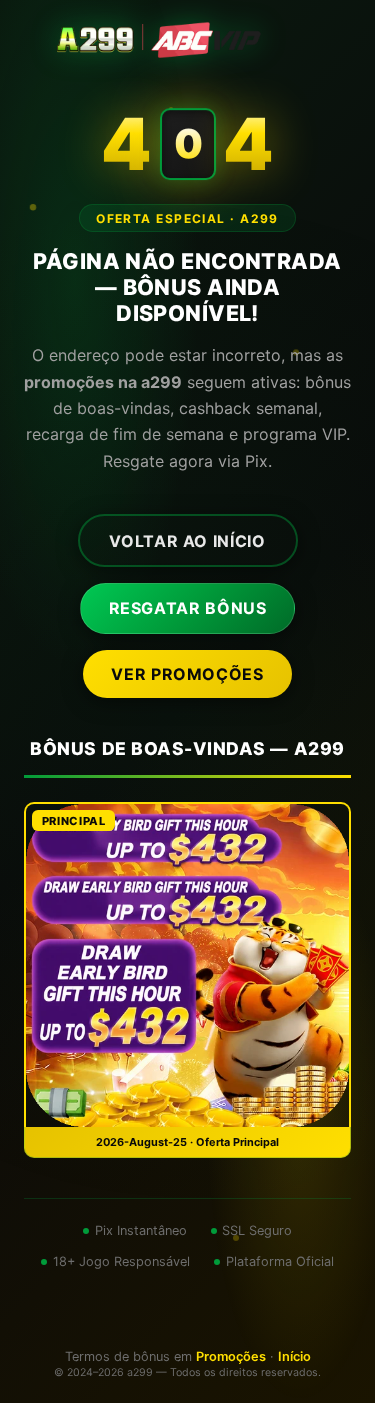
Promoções (231, 1356)
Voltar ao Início (187, 541)
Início (294, 1356)
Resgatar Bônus (188, 608)
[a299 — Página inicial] (188, 40)
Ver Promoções (187, 674)
